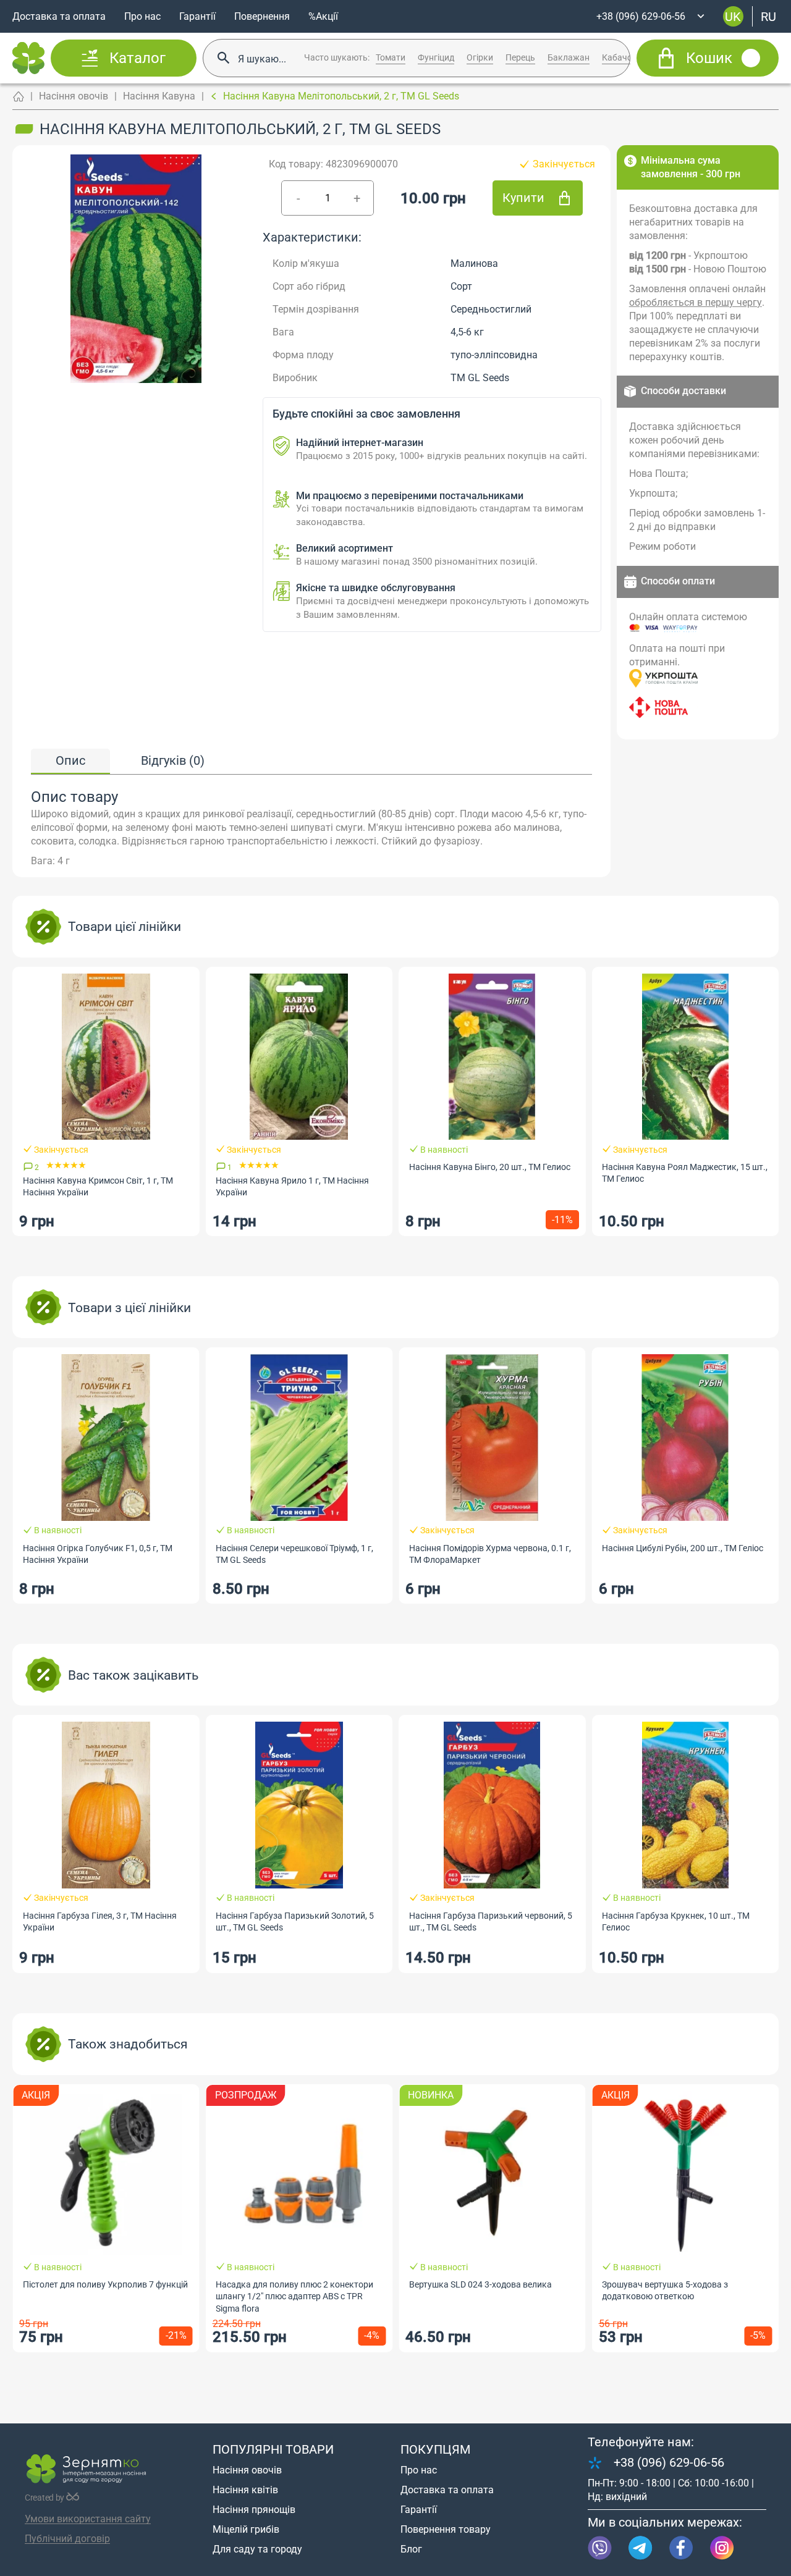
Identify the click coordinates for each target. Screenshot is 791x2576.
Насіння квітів (245, 2490)
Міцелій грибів (246, 2529)
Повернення (262, 16)
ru (768, 16)
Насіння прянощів (254, 2510)
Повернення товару (446, 2529)
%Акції (323, 16)
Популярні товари (273, 2449)
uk (733, 16)
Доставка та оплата (59, 16)
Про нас (142, 16)
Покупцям (435, 2449)
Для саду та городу (257, 2549)
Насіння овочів (74, 96)
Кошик (709, 58)
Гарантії (197, 16)
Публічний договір (67, 2539)
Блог (411, 2549)
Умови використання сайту (88, 2519)
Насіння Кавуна (159, 96)
